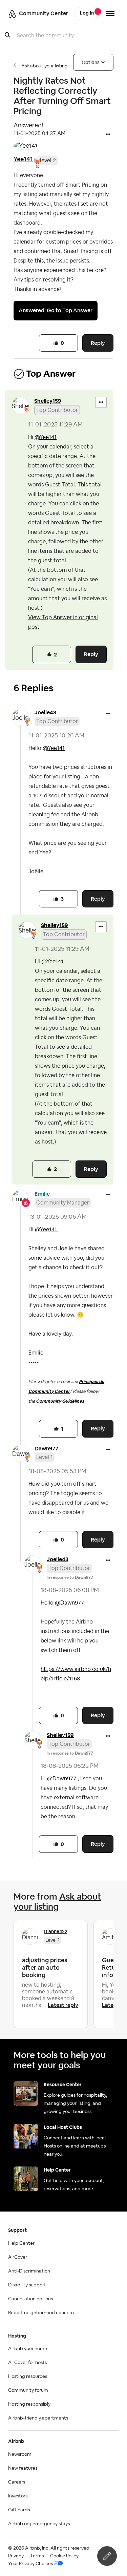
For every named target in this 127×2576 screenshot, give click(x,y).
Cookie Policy (64, 2556)
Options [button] (91, 62)
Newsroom (20, 2454)
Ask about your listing (45, 66)
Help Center (21, 2243)
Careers (17, 2482)
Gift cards (19, 2510)
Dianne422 (56, 1931)
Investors (18, 2496)
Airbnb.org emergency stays (39, 2524)
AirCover (18, 2257)
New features (23, 2468)
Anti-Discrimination (29, 2271)
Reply (98, 343)
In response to (70, 1577)
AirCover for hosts (27, 2363)
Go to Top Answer (70, 310)
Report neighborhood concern (41, 2313)
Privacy (16, 2556)
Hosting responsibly (29, 2404)
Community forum (28, 2390)
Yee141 (23, 159)
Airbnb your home (28, 2349)
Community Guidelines (60, 1401)
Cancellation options (30, 2299)
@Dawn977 (69, 1603)
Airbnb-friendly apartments (38, 2418)
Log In (87, 13)
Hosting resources (28, 2376)
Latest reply (63, 2005)
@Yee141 (46, 437)
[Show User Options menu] (110, 13)
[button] (108, 135)
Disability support (27, 2285)
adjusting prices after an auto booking (45, 1967)
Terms (37, 2556)
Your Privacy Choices (30, 2564)
